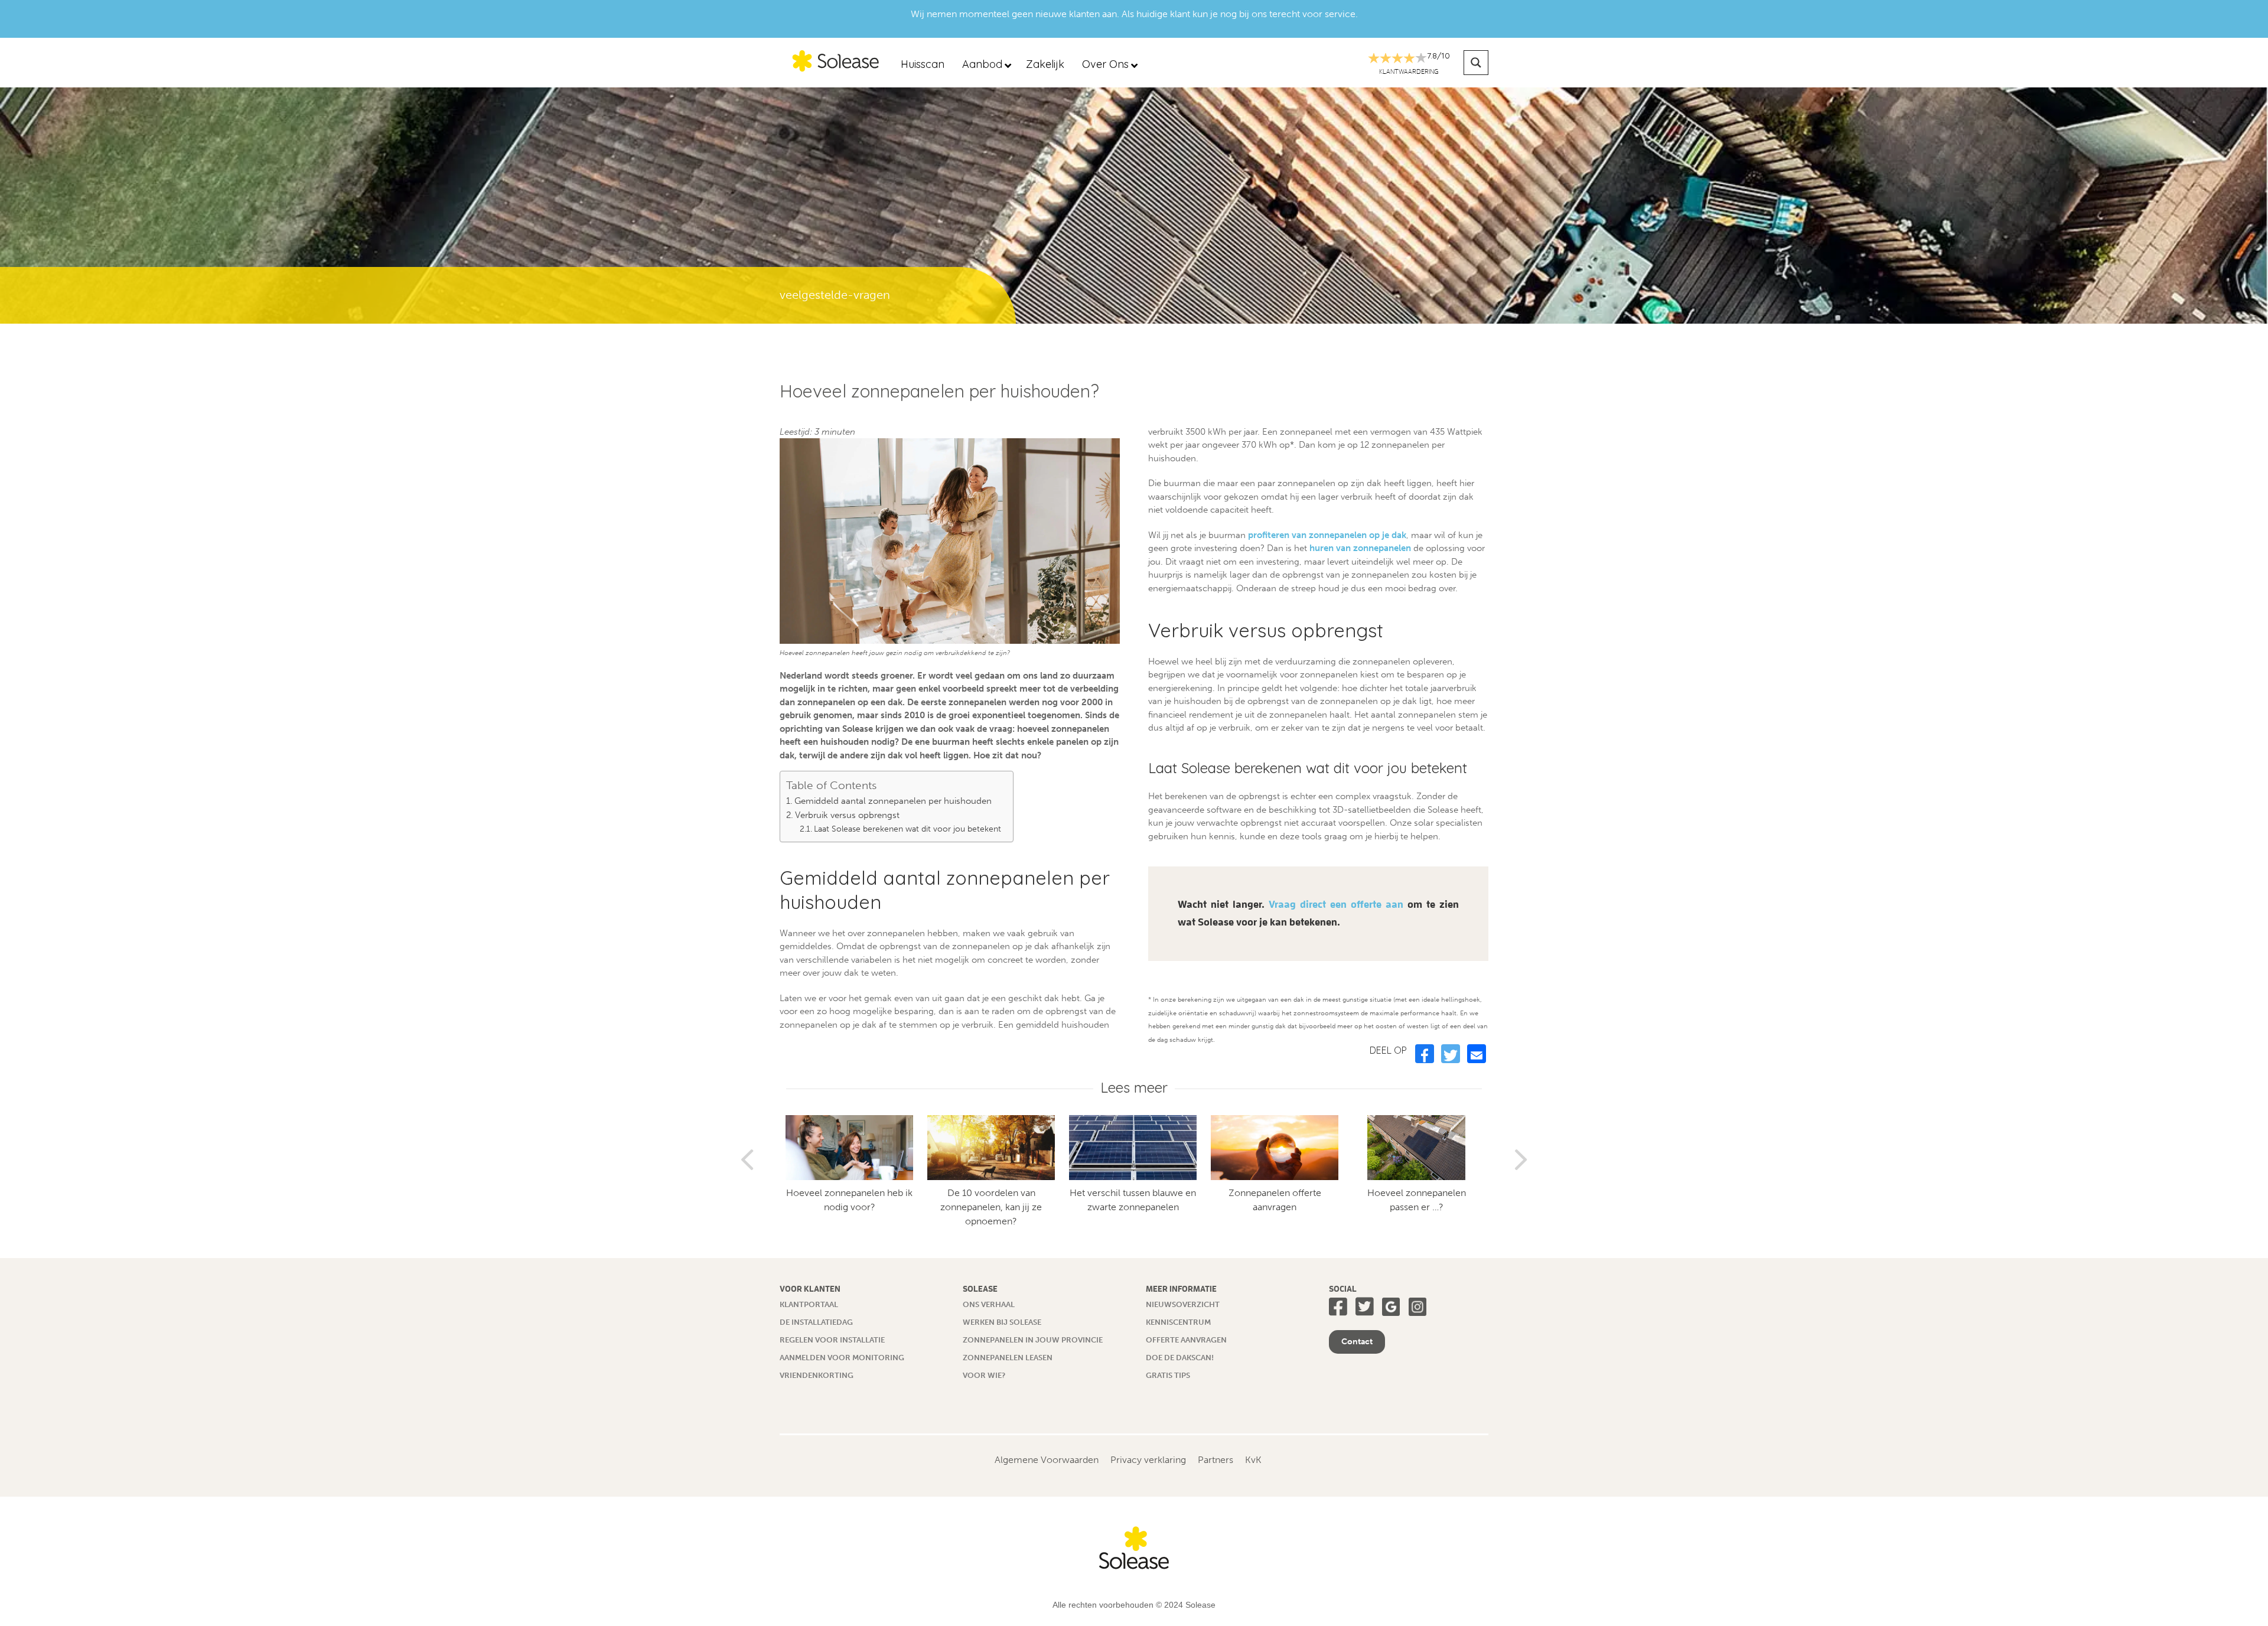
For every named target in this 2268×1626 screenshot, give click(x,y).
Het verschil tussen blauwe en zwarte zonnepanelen (942, 1200)
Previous (747, 1155)
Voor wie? (984, 1375)
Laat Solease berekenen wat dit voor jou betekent (907, 829)
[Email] (1477, 1054)
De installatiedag (816, 1322)
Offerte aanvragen (1186, 1340)
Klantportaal (809, 1304)
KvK (1253, 1460)
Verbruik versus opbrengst (847, 815)
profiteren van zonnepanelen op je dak (1327, 535)
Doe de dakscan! (1180, 1358)
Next (1521, 1155)
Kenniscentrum (1178, 1322)
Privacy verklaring (1148, 1460)
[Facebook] (1425, 1054)
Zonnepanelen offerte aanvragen (1084, 1200)
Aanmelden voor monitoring (842, 1358)
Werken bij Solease (1002, 1322)
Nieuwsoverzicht (1183, 1304)
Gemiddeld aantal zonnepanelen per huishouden (893, 801)
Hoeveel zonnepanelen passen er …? (1225, 1200)
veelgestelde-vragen (835, 295)
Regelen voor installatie (832, 1340)
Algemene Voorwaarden (1047, 1460)
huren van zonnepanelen (1360, 548)
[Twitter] (1451, 1054)
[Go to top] (2236, 1594)
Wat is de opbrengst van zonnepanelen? (1367, 1200)
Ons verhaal (989, 1304)
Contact (1357, 1342)
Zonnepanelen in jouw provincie (1033, 1340)
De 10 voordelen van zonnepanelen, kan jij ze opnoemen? (800, 1207)
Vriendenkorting (817, 1375)
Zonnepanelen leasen (1008, 1358)
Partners (1216, 1460)
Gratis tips (1168, 1375)
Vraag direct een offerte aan (1336, 905)
